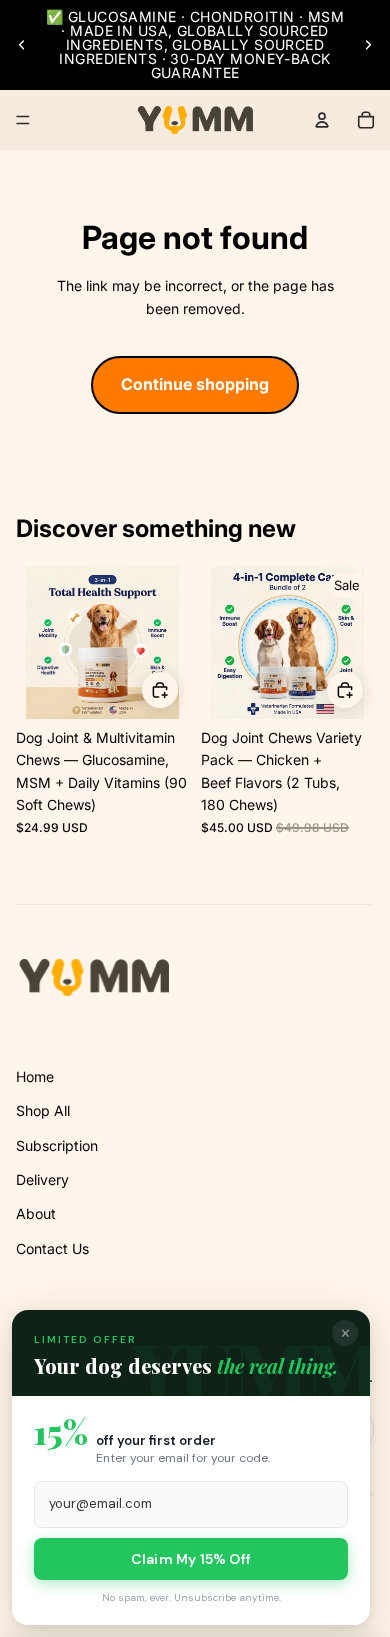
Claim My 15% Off (191, 1559)
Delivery (42, 1179)
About (36, 1213)
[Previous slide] (22, 45)
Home (35, 1076)
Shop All (43, 1110)
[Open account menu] (322, 120)
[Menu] (23, 120)
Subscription (57, 1145)
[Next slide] (368, 45)
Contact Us (52, 1248)
